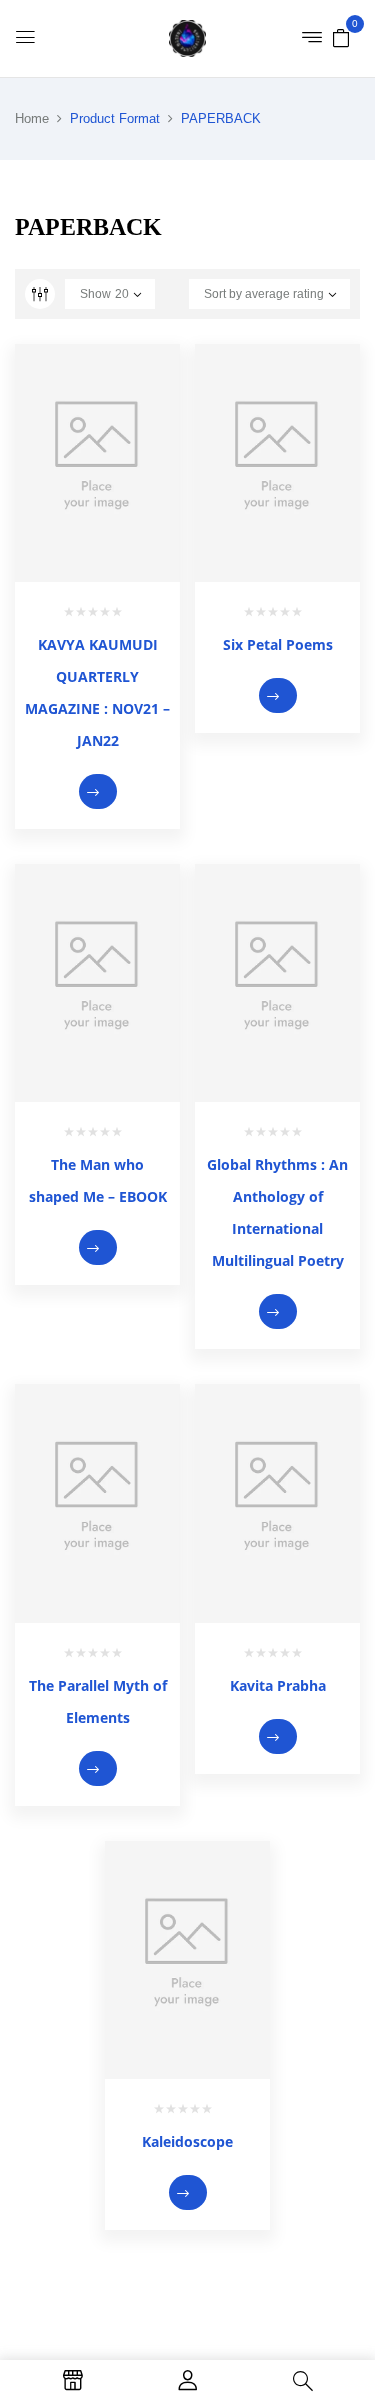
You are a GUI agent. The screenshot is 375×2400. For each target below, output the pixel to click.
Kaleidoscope (187, 2141)
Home (32, 118)
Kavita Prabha (278, 1685)
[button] (341, 37)
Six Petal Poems (278, 644)
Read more (98, 791)
